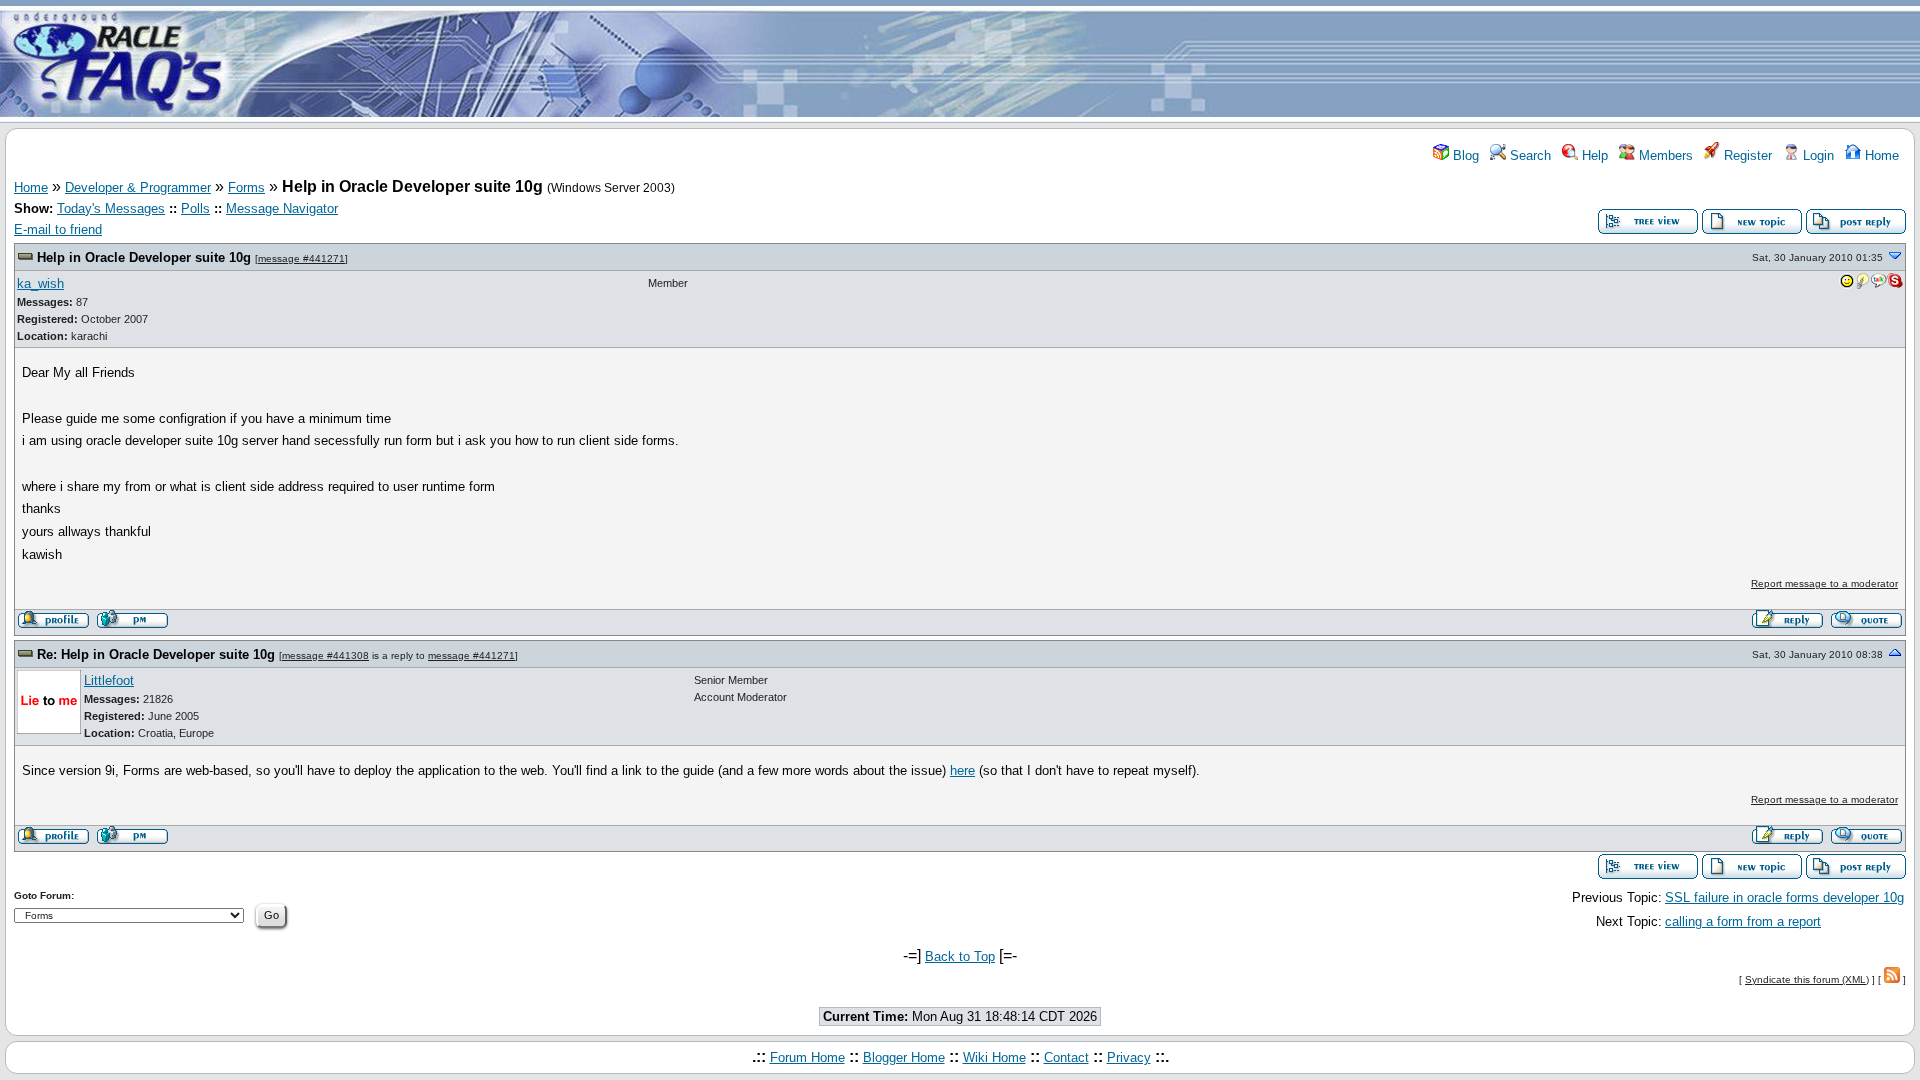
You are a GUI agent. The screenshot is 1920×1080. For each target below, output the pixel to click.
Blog (1464, 155)
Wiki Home (994, 1057)
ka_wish (40, 283)
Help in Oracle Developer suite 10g (144, 257)
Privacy (1129, 1057)
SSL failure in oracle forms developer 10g (1784, 897)
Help (1593, 155)
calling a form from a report (1743, 921)
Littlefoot (109, 680)
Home (1880, 155)
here (962, 770)
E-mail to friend (58, 229)
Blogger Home (904, 1057)
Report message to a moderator (1824, 583)
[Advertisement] (1078, 63)
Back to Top (960, 956)
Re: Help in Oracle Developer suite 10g (156, 654)
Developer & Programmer (138, 187)
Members (1664, 155)
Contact (1066, 1057)
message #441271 (301, 258)
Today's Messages (111, 208)
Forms (246, 187)
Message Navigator (282, 208)
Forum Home (807, 1057)
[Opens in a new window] (1847, 285)
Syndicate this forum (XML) (1807, 979)
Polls (195, 208)
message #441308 (325, 655)
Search (1528, 155)
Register (1746, 155)
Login (1816, 155)
